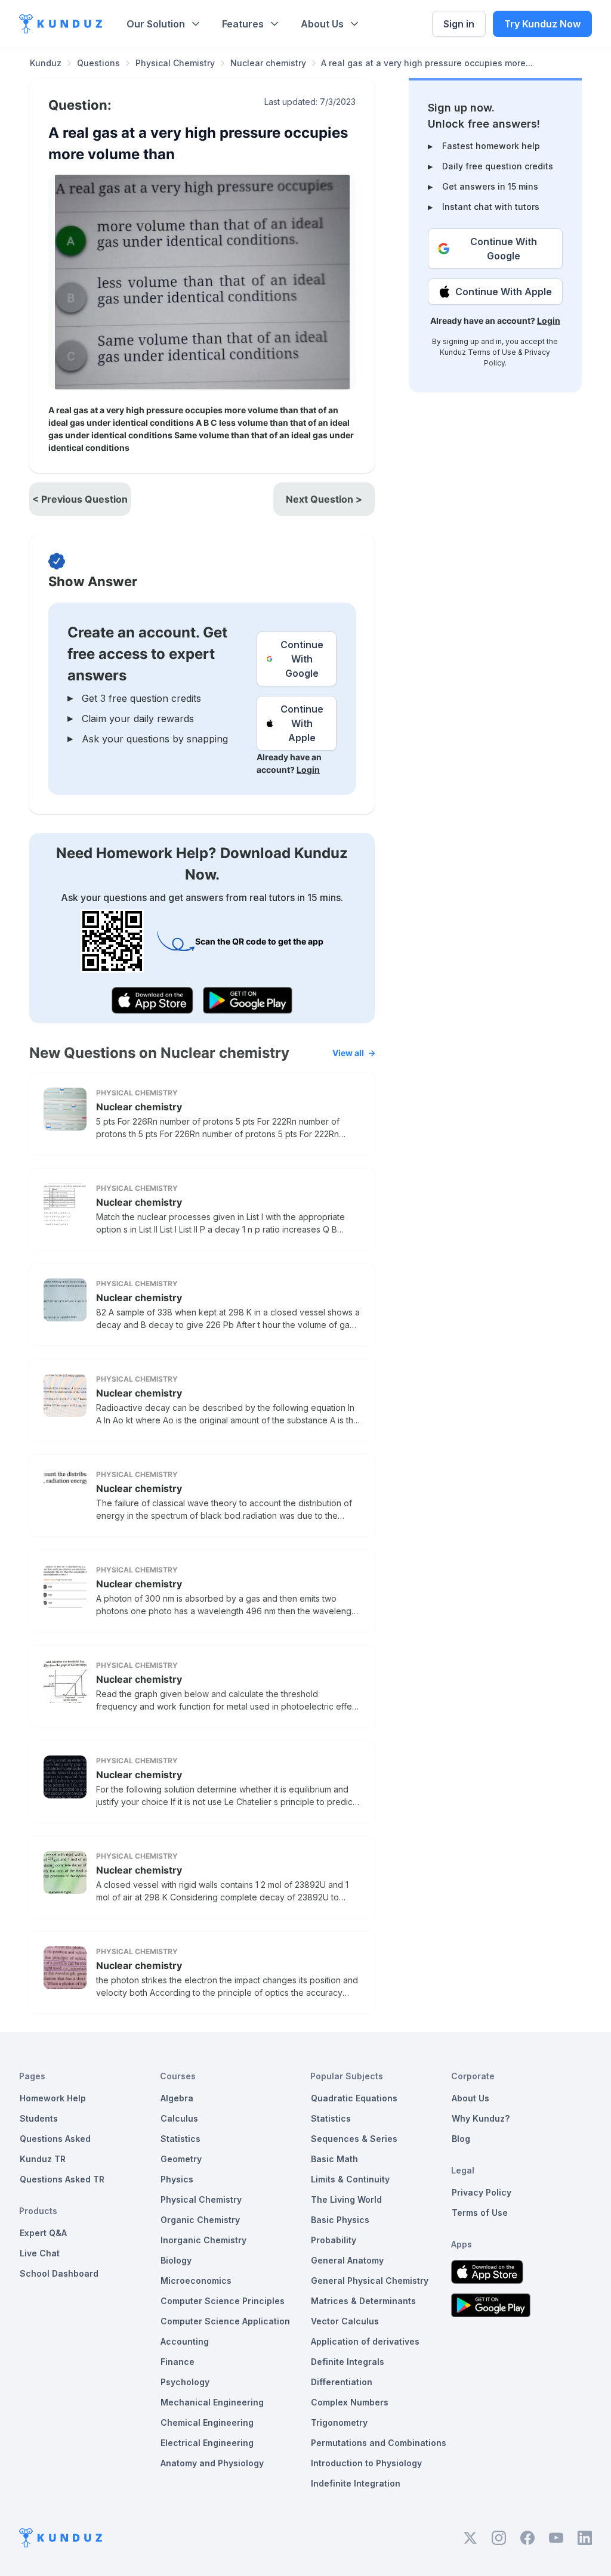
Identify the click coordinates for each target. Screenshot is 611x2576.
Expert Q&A (43, 2233)
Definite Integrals (348, 2362)
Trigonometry (339, 2422)
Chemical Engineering (207, 2422)
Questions (98, 63)
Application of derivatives (365, 2341)
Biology (176, 2260)
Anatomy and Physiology (212, 2463)
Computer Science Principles (223, 2301)
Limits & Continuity (350, 2179)
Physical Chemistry (175, 63)
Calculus (179, 2118)
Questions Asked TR (62, 2179)
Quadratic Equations (354, 2098)
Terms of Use (492, 352)
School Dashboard (59, 2273)
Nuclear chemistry (268, 63)
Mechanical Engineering (212, 2402)
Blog (461, 2139)
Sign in (459, 24)
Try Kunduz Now (542, 24)
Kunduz (46, 63)
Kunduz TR (43, 2159)
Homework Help (53, 2098)
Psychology (185, 2382)
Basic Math (334, 2159)
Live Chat (40, 2253)
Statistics (180, 2139)
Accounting (185, 2341)
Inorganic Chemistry (203, 2240)
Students (39, 2118)
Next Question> (324, 499)
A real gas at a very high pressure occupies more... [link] (427, 63)
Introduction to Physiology (366, 2463)
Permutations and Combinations (379, 2443)
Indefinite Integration (356, 2483)
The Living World (346, 2199)
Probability (334, 2240)
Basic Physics (340, 2220)
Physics (177, 2179)
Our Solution (156, 24)
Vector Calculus (345, 2321)
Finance (178, 2362)
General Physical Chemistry (370, 2281)
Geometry (181, 2159)
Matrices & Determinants (363, 2301)
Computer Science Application (225, 2321)
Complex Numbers (350, 2402)
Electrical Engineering (207, 2443)
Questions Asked (55, 2139)
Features (243, 24)
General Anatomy (347, 2260)
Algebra (177, 2098)
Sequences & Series (354, 2139)
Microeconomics (196, 2281)
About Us (322, 24)
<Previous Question (80, 499)
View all (348, 1053)
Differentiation (342, 2382)
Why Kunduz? (481, 2118)
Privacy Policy (482, 2192)
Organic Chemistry (200, 2220)
